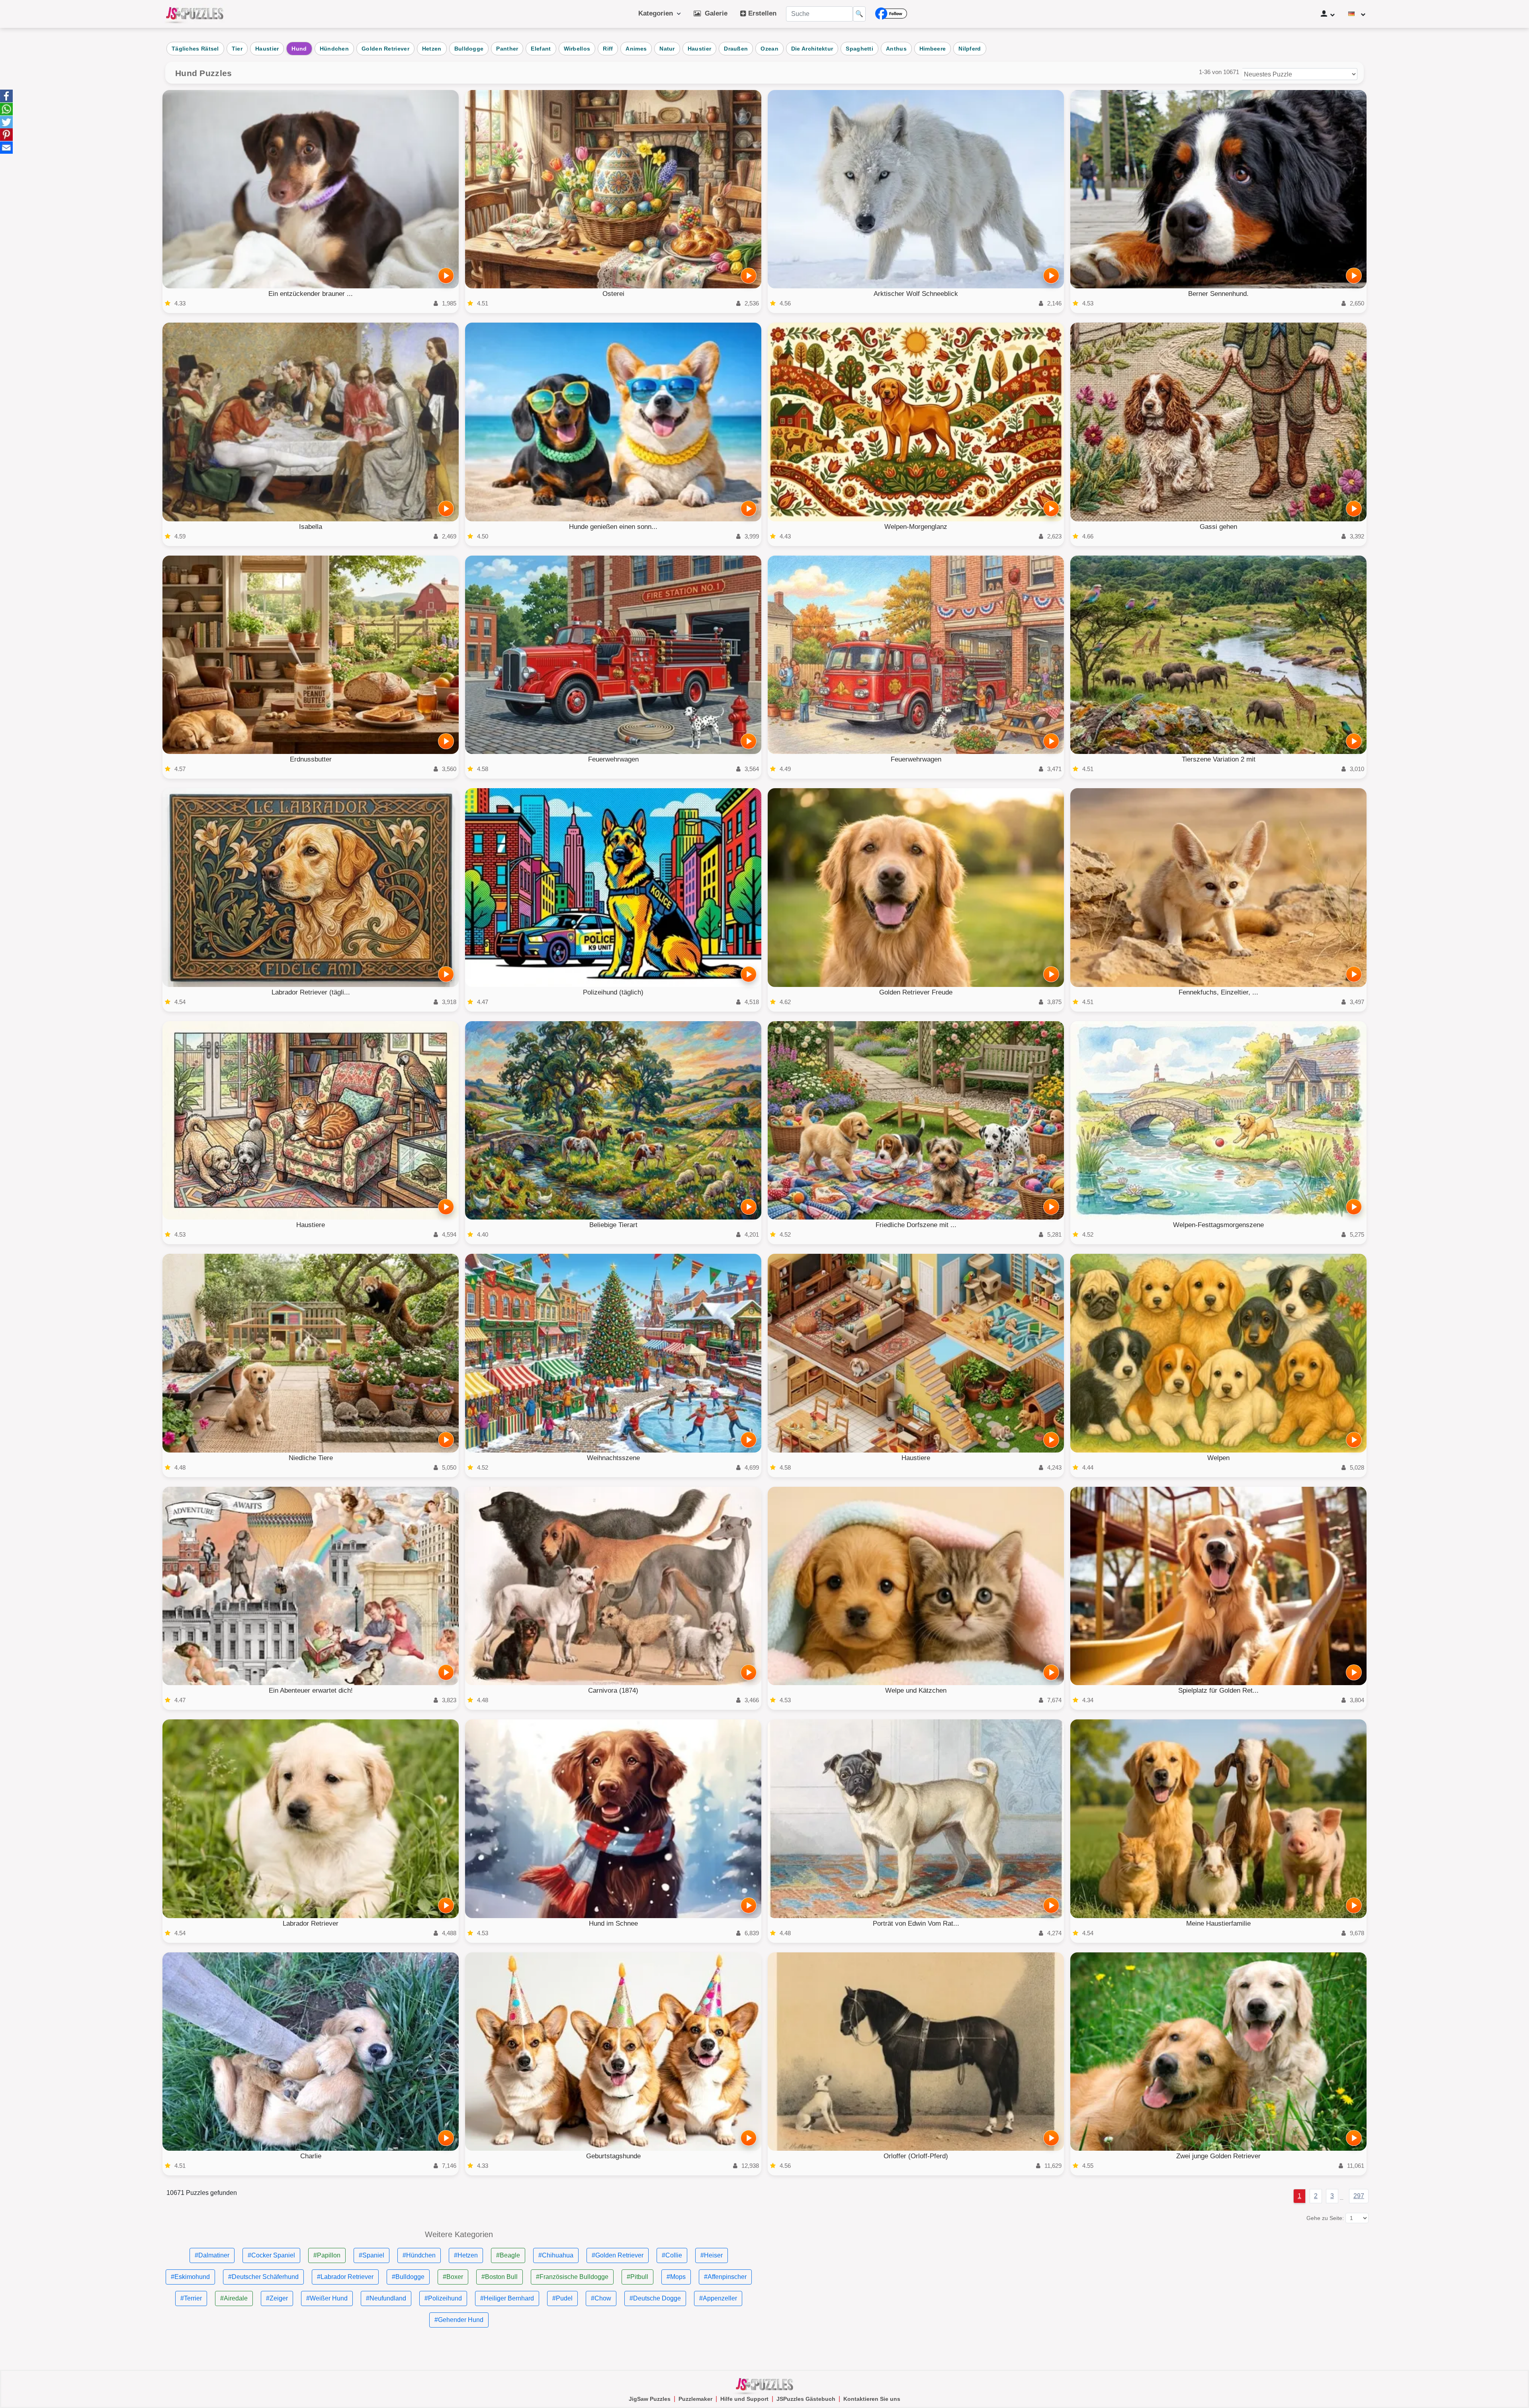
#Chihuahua (556, 2255)
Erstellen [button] (761, 13)
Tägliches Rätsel (195, 49)
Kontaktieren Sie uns (872, 2399)
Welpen (1218, 1458)
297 (1359, 2196)
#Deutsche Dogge (655, 2298)
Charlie (311, 2156)
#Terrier (191, 2298)
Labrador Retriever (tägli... (311, 992)
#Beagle (508, 2255)
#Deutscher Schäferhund (263, 2277)
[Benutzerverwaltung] (1328, 14)
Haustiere (311, 1225)
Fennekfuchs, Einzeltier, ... (1218, 992)
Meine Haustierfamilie (1218, 1923)
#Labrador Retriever (345, 2277)
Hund (299, 49)
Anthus (896, 49)
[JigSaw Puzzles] (195, 14)
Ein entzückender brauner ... (311, 294)
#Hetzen (466, 2255)
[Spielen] (446, 276)
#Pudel (562, 2298)
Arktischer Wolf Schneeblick (916, 294)
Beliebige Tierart (613, 1225)
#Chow (601, 2298)
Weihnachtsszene (613, 1458)
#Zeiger (277, 2298)
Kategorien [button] (658, 13)
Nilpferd (970, 49)
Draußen (736, 49)
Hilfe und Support (744, 2399)
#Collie (672, 2255)
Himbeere (933, 49)
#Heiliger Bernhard (507, 2298)
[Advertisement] (1011, 2286)
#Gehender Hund (459, 2320)
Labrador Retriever (311, 1923)
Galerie (714, 13)
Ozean (769, 49)
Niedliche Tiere (311, 1458)
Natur (667, 49)
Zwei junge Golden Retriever (1218, 2156)
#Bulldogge (408, 2277)
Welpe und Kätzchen (916, 1690)
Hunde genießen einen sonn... (613, 527)
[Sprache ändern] (1357, 14)
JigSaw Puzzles (650, 2399)
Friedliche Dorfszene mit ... (916, 1225)
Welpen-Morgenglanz (916, 527)
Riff (608, 49)
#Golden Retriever (618, 2255)
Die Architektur (812, 49)
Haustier (267, 49)
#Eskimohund (190, 2277)
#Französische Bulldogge (572, 2277)
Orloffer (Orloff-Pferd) (916, 2156)
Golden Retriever (385, 49)
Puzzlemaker (695, 2399)
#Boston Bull (500, 2277)
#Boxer (453, 2277)
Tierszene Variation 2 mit (1219, 759)
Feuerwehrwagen (613, 759)
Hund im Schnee (613, 1923)
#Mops (676, 2277)
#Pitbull (637, 2277)
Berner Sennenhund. (1218, 294)
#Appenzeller (718, 2298)
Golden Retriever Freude (916, 992)
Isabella (311, 527)
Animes (636, 49)
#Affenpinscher (725, 2277)
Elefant (541, 49)
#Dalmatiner (212, 2255)
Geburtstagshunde (613, 2156)
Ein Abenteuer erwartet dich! (311, 1690)
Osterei (613, 294)
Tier (237, 49)
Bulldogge (469, 49)
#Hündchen (419, 2255)
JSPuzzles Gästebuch (806, 2399)
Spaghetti (859, 49)
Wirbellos (577, 49)
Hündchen (334, 49)
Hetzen (432, 49)
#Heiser (712, 2255)
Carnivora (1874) (613, 1690)
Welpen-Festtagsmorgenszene (1218, 1225)
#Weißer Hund (327, 2298)
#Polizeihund (443, 2298)
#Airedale (234, 2298)
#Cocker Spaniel (271, 2255)
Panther (507, 49)
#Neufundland (386, 2298)
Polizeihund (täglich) (613, 992)
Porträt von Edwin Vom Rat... (916, 1923)
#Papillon (327, 2255)
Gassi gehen (1218, 527)
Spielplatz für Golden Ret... (1218, 1690)
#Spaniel (371, 2255)
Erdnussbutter (311, 759)
